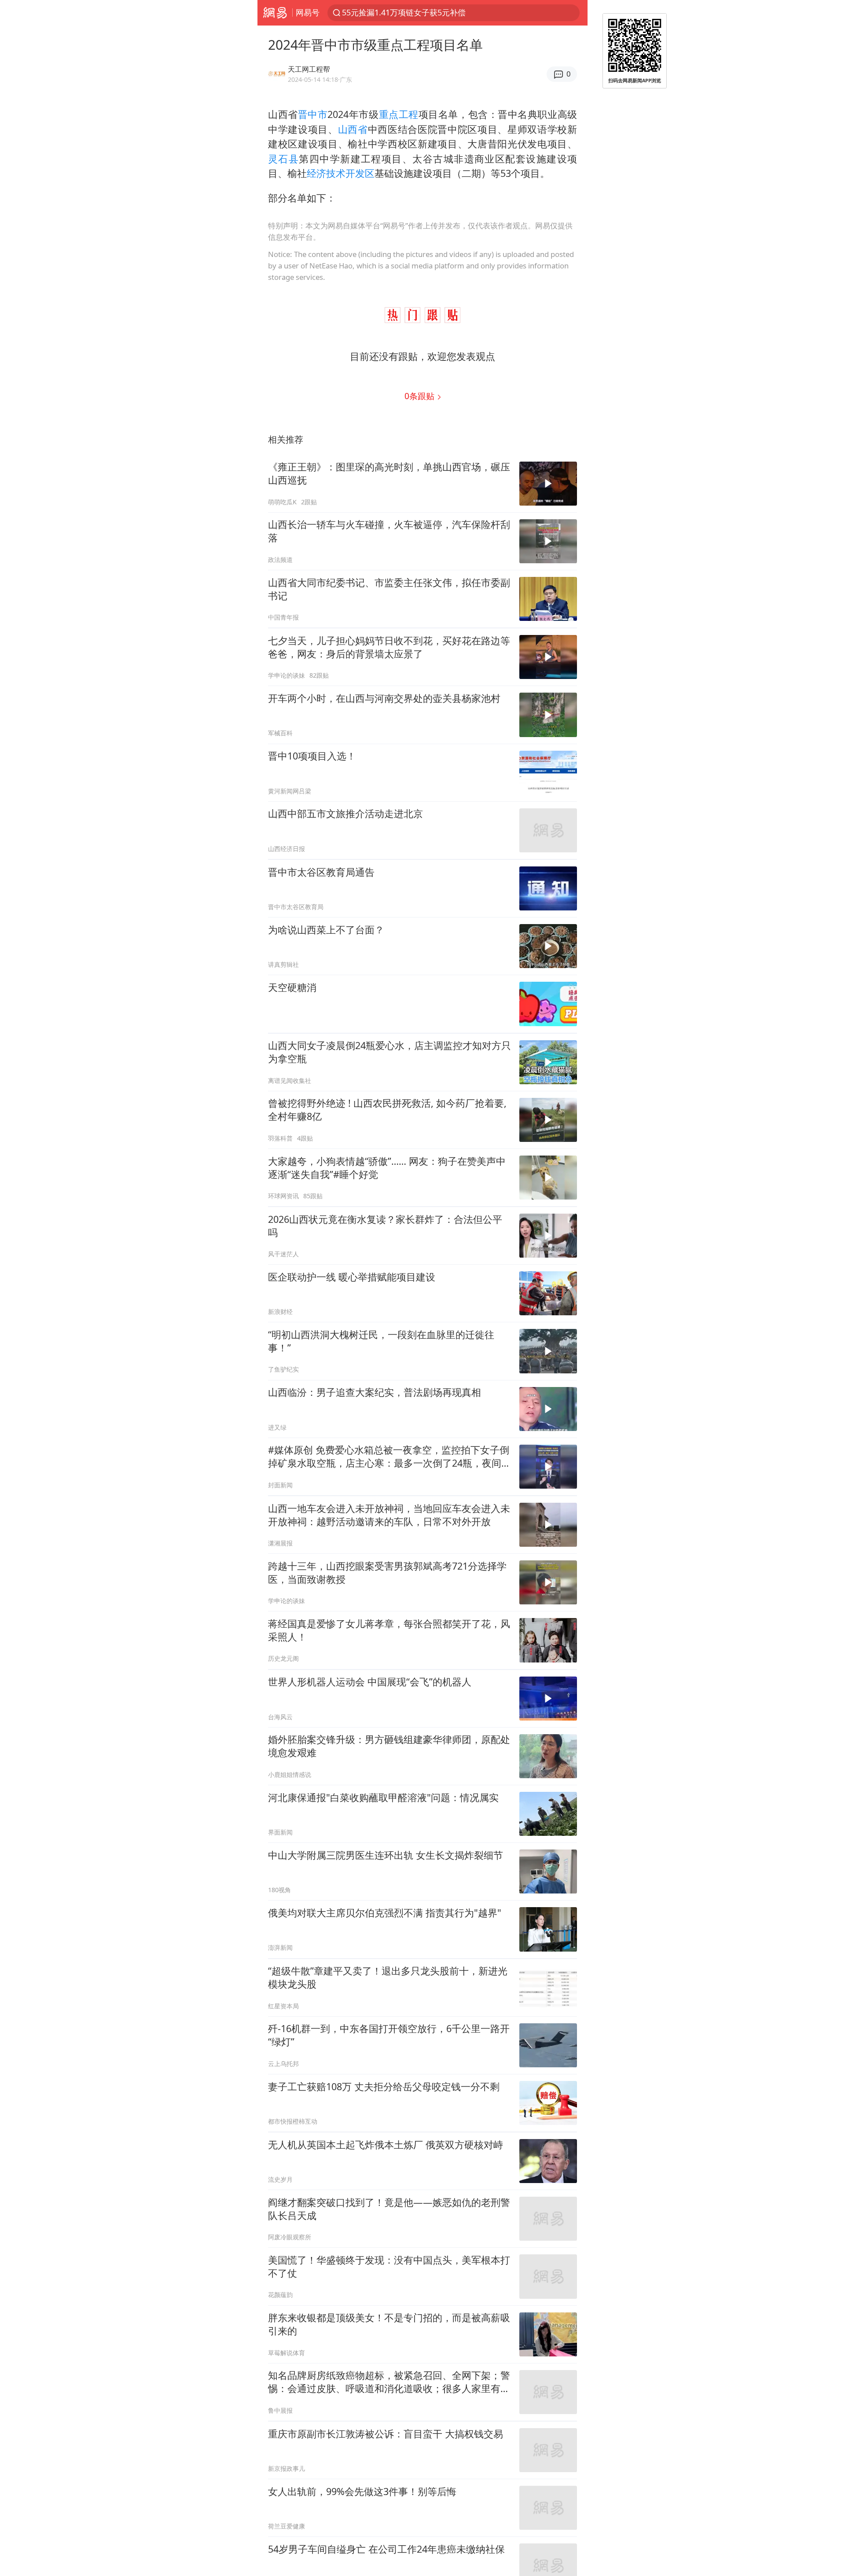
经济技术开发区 (341, 173)
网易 (275, 13)
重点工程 (399, 114)
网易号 (308, 12)
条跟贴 (421, 396)
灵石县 (283, 159)
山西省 (353, 129)
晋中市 (313, 114)
